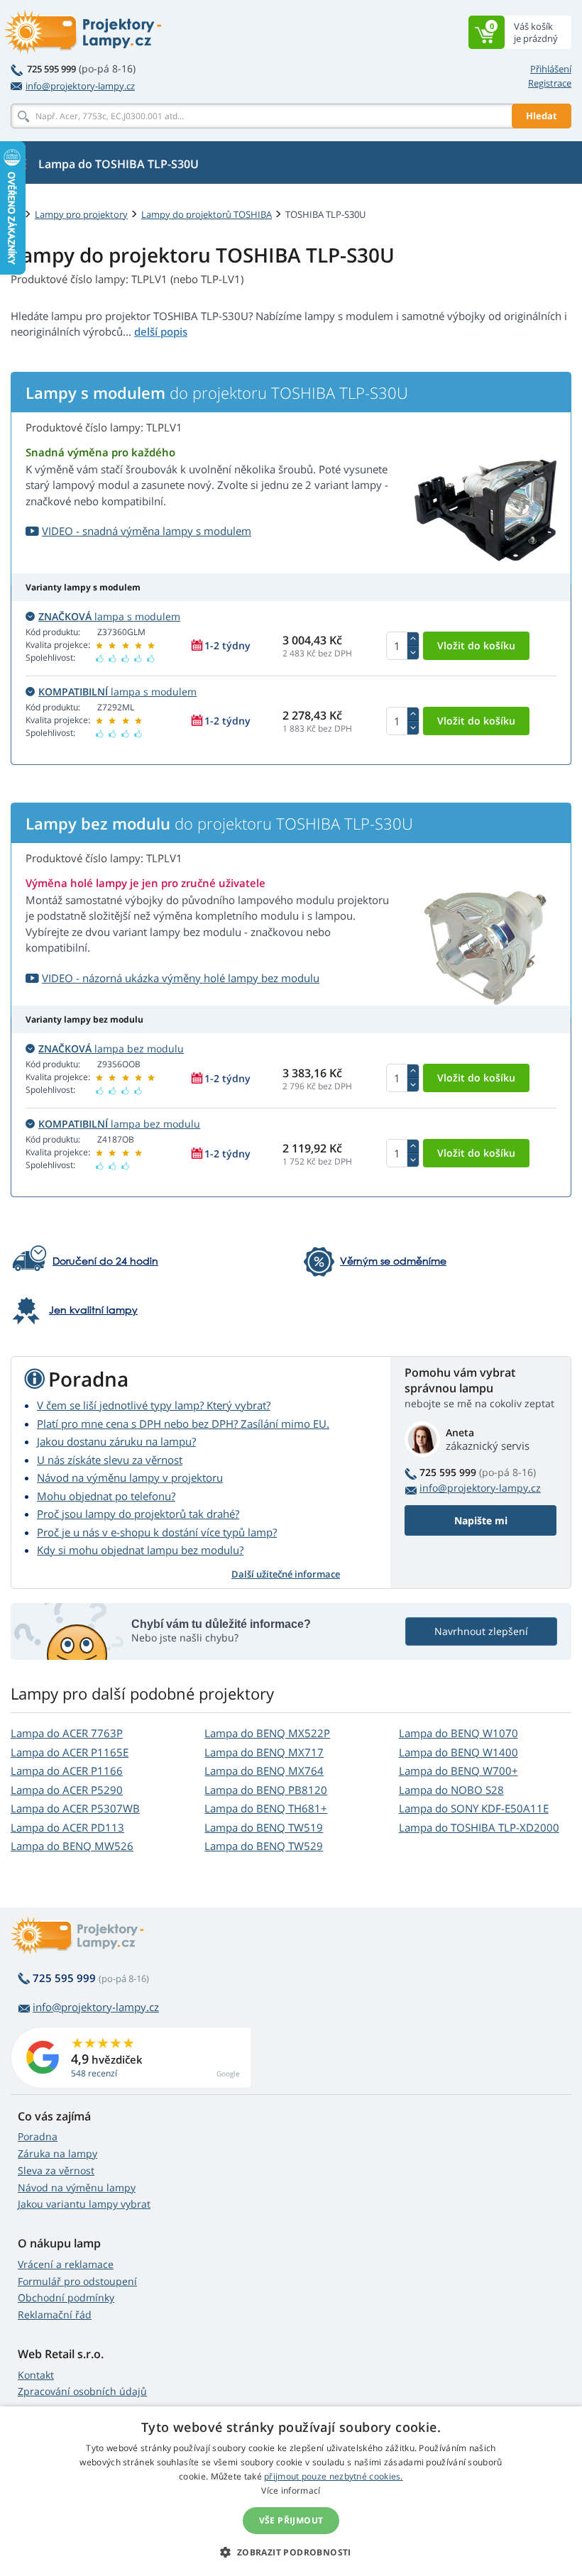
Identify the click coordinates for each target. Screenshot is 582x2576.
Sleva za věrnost (56, 2170)
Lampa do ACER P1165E (70, 1752)
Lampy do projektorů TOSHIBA (207, 214)
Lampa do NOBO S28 (451, 1790)
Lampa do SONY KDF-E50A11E (474, 1808)
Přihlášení (551, 69)
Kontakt (36, 2375)
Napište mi (481, 1520)
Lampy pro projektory (81, 214)
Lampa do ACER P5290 (67, 1790)
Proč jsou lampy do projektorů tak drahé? (138, 1514)
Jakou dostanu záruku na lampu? (116, 1441)
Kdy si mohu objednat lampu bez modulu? (140, 1550)
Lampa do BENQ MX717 (264, 1752)
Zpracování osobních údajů (82, 2391)
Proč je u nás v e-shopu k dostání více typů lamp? (157, 1532)
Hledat (542, 116)
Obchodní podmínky (66, 2297)
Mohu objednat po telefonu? (106, 1496)
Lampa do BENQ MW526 (72, 1846)
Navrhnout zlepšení (481, 1631)
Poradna (38, 2136)
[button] (291, 2552)
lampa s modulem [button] (109, 616)
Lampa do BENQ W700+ (459, 1771)
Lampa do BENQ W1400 (459, 1752)
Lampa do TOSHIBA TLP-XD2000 (479, 1827)
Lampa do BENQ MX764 (264, 1771)
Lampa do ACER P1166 (67, 1771)
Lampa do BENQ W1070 (459, 1733)
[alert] (291, 2491)
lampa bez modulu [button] (111, 1048)
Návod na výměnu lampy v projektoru (130, 1477)
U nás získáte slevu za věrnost (110, 1460)
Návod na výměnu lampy (77, 2187)
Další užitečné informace (286, 1574)
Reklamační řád (55, 2314)
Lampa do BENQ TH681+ (266, 1808)
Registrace (550, 83)
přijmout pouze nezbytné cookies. (334, 2476)
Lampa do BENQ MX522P (267, 1733)
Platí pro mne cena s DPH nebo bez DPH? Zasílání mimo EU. (183, 1424)
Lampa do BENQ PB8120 (266, 1790)
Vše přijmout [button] (291, 2520)
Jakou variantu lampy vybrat (84, 2204)
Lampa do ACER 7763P (67, 1733)
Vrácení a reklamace (66, 2264)
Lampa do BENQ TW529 (264, 1846)
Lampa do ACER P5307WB (75, 1808)
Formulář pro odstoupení (77, 2281)
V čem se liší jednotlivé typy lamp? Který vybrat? (154, 1405)
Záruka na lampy (57, 2153)
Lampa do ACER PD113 (67, 1827)
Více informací (291, 2490)
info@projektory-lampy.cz (80, 86)
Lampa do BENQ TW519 (264, 1827)
